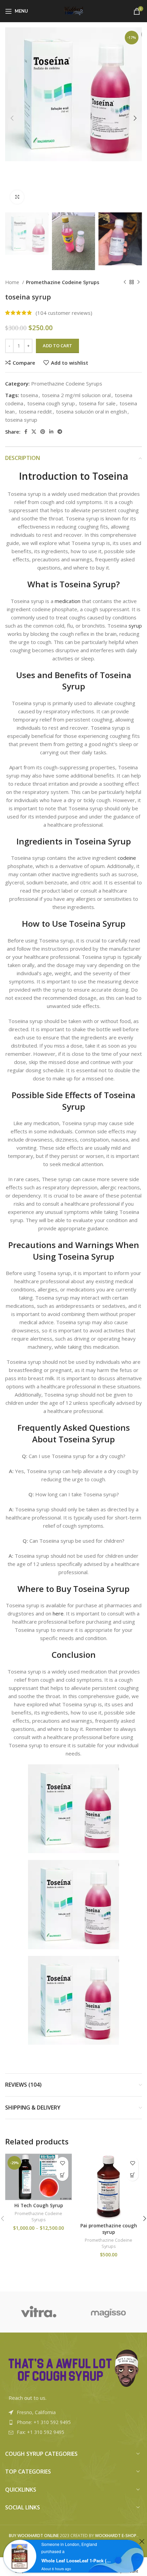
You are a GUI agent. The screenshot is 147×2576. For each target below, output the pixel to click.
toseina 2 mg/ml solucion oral (76, 395)
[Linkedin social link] (51, 432)
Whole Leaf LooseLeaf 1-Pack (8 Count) (76, 2560)
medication (68, 601)
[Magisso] (109, 2312)
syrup (135, 626)
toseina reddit (35, 411)
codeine (127, 858)
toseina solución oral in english (91, 411)
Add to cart (57, 346)
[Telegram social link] (60, 432)
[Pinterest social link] (43, 432)
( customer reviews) (64, 313)
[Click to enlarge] (17, 197)
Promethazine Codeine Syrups (63, 282)
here (58, 1613)
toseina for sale (97, 403)
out (28, 2398)
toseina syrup (21, 420)
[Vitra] (38, 2312)
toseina (29, 395)
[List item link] (73, 2422)
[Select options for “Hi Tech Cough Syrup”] (62, 2175)
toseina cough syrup (51, 403)
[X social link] (34, 432)
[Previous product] (125, 282)
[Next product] (138, 282)
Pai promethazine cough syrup (109, 2229)
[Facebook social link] (26, 432)
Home (13, 282)
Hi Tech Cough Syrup (39, 2206)
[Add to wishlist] (62, 2163)
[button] (132, 2175)
